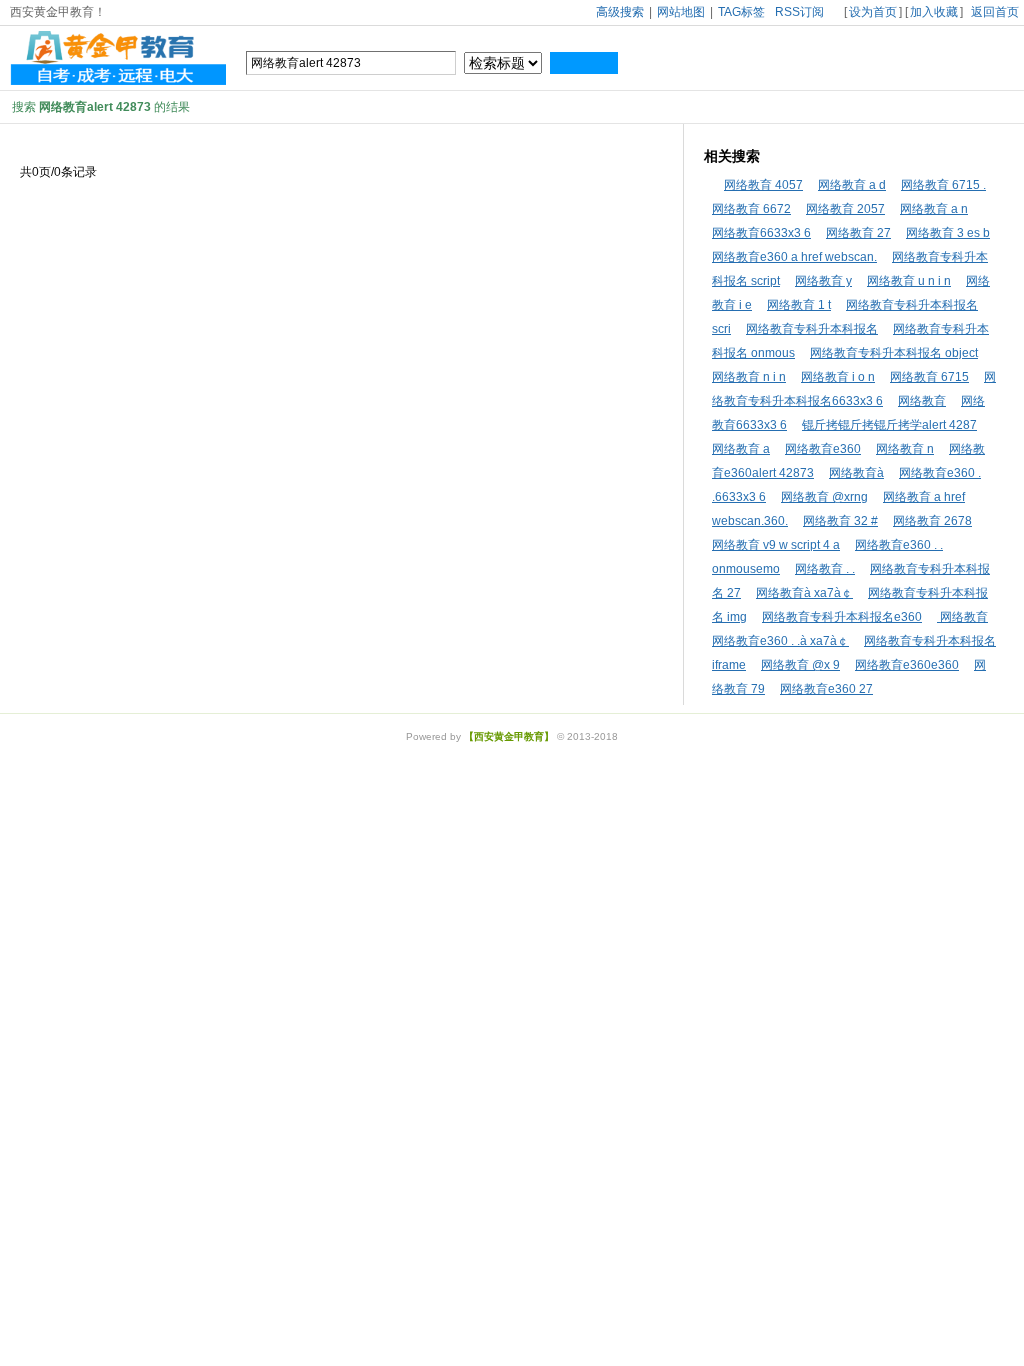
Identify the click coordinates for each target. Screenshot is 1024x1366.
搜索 (584, 63)
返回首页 (995, 12)
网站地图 (681, 12)
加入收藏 (934, 12)
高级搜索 (620, 12)
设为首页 (873, 12)
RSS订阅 (799, 12)
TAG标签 (741, 12)
